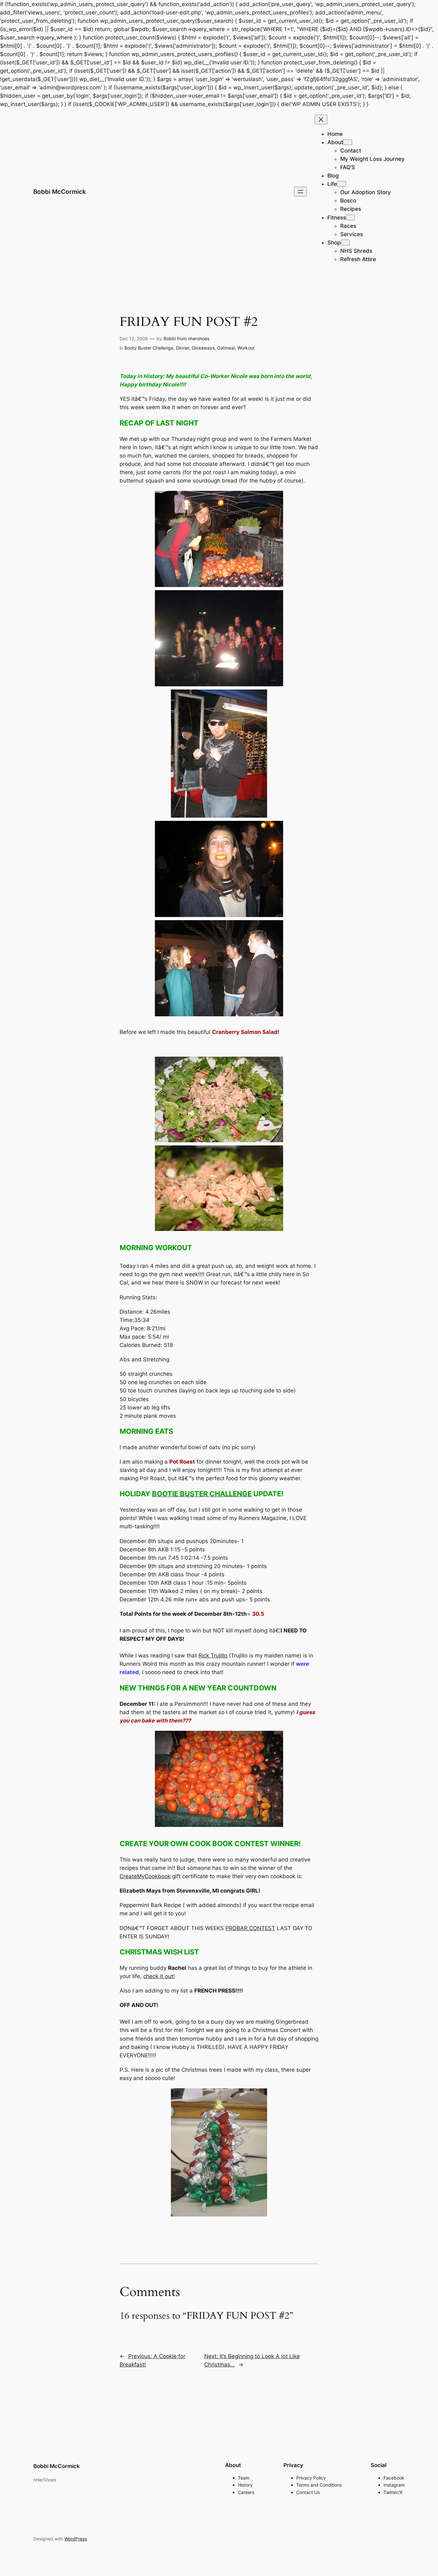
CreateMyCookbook (145, 1876)
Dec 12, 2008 (134, 339)
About (335, 142)
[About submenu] (348, 142)
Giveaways (203, 348)
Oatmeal (226, 348)
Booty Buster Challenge (149, 348)
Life (332, 184)
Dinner (183, 348)
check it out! (159, 1976)
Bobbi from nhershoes (186, 339)
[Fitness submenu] (350, 218)
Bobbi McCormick (60, 192)
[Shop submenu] (345, 243)
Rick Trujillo (213, 1655)
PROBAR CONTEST (250, 1928)
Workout (246, 348)
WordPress (76, 2539)
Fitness (337, 218)
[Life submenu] (341, 184)
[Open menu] (300, 192)
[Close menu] (321, 120)
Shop (334, 243)
